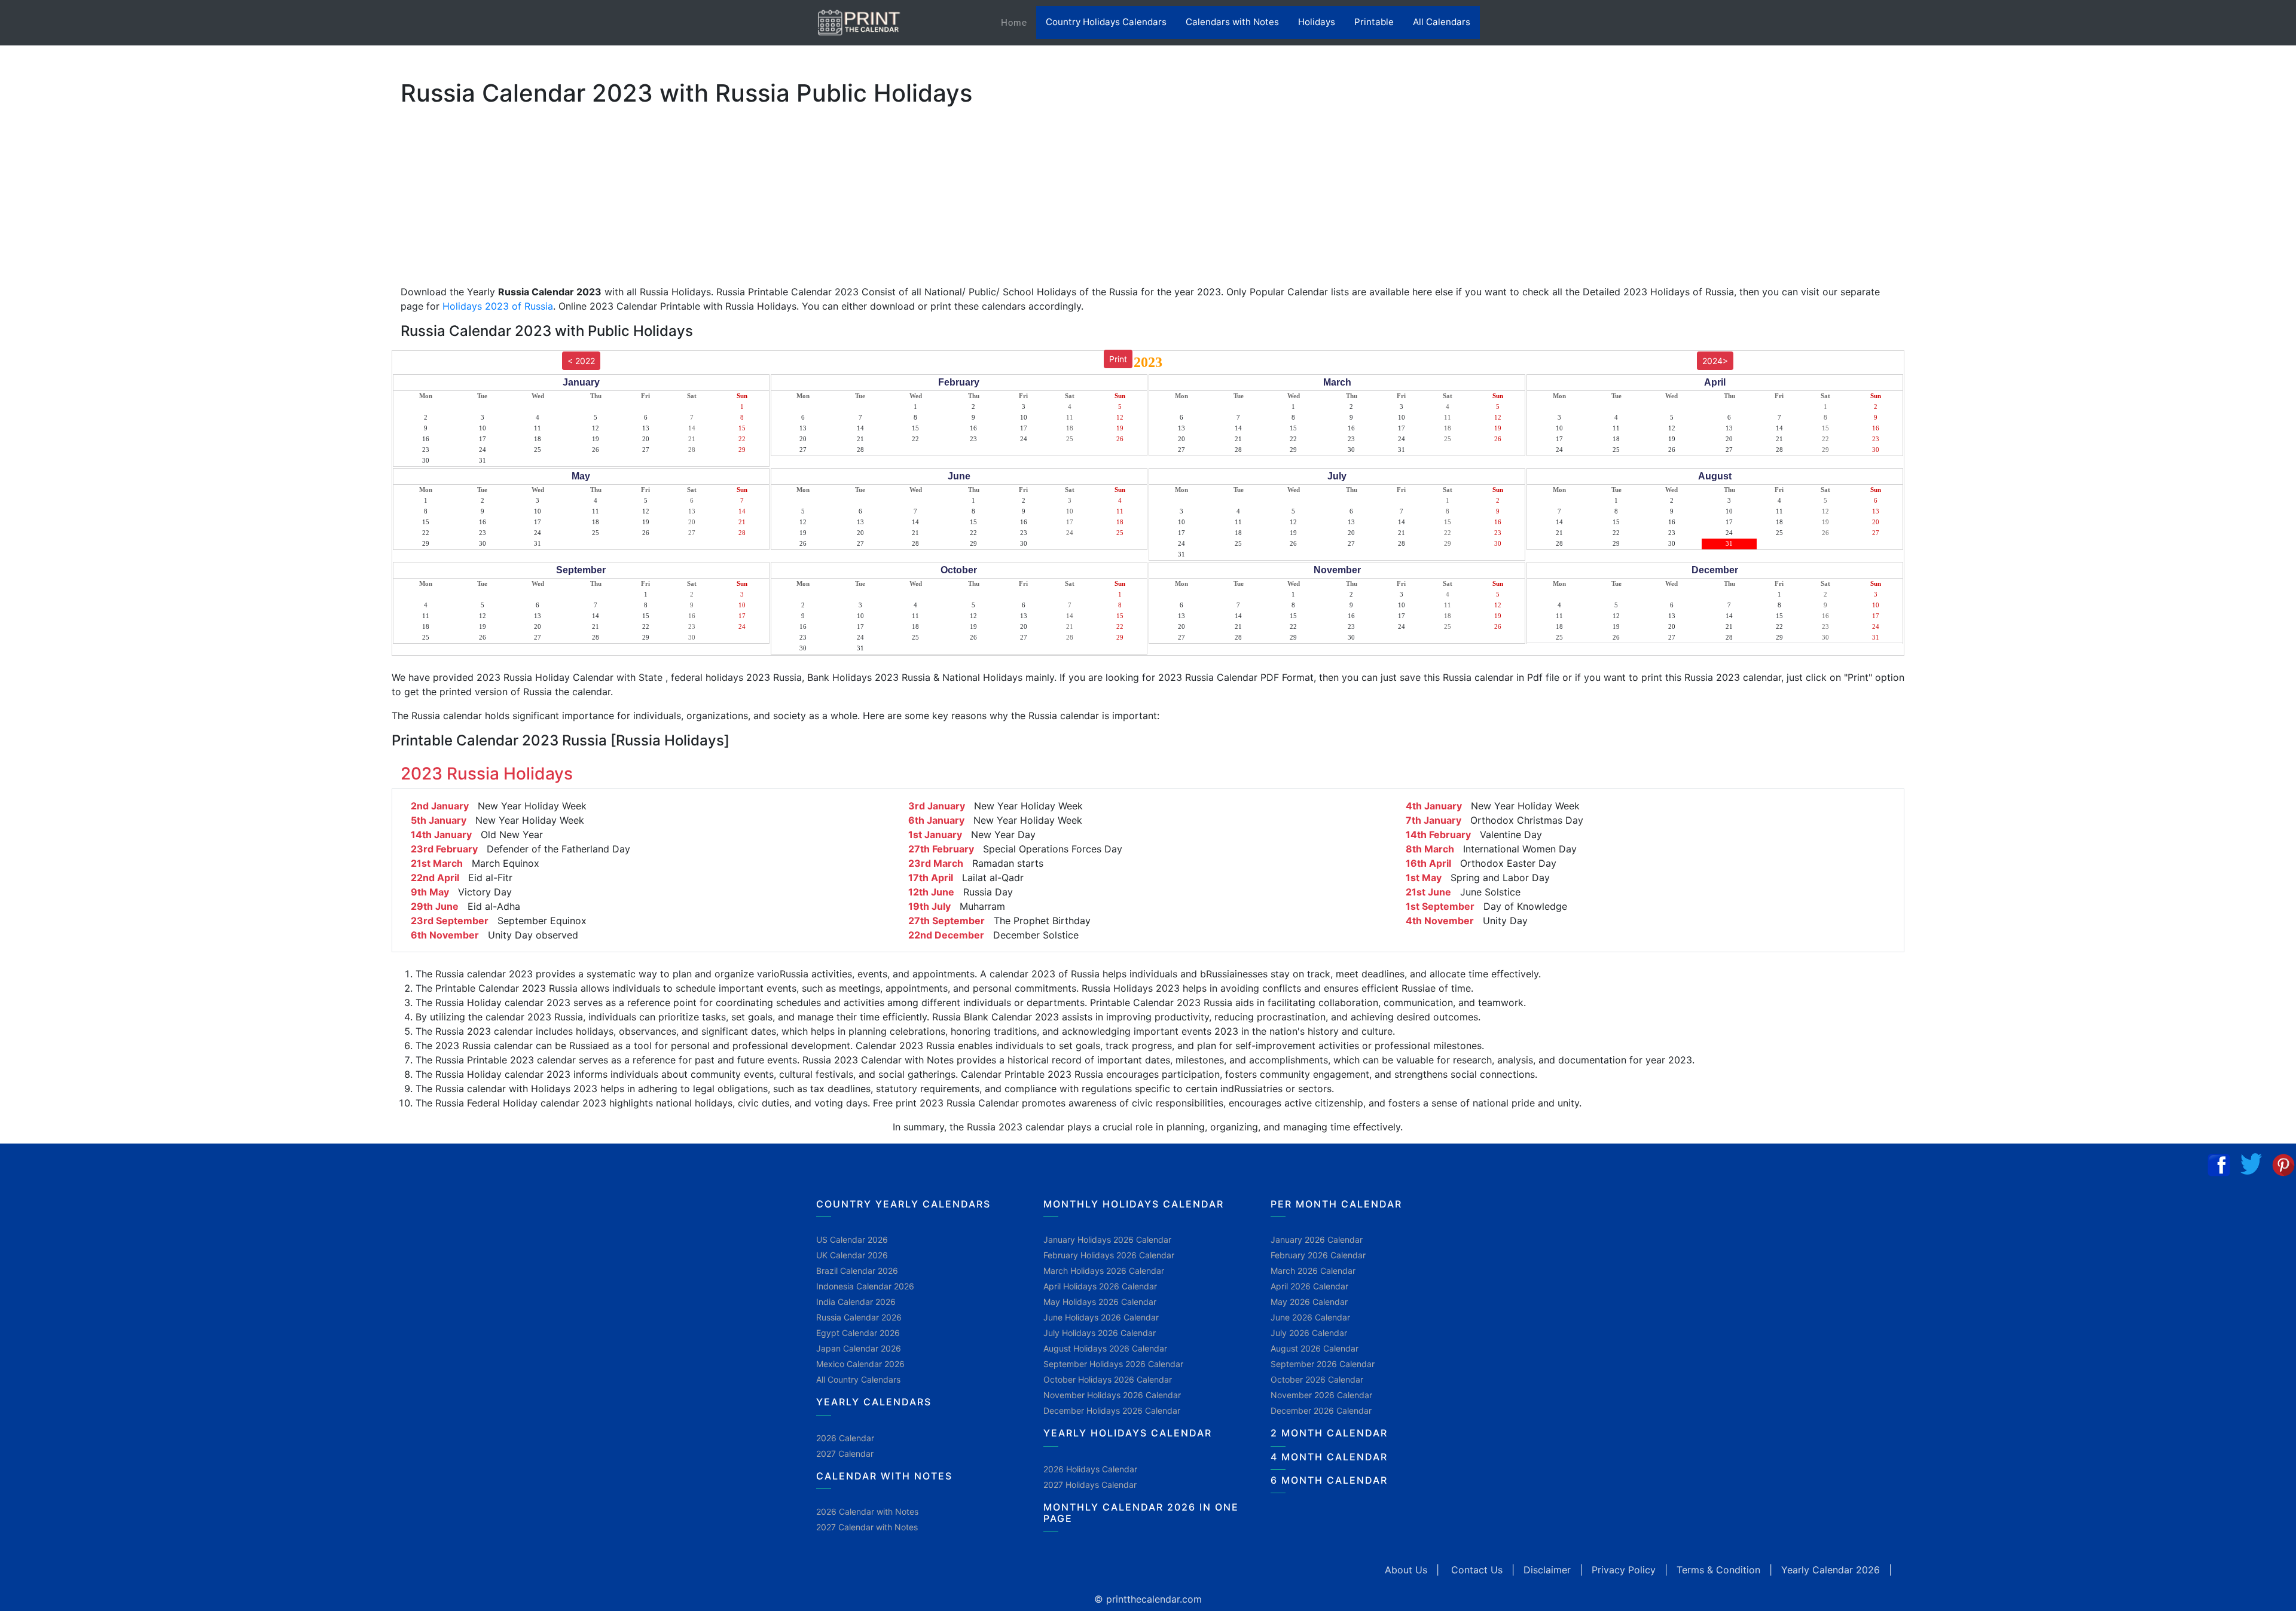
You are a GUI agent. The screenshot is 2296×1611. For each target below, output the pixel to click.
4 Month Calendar (1329, 1457)
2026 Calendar (845, 1438)
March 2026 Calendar (1313, 1271)
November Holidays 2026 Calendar (1112, 1395)
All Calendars (1442, 22)
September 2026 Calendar (1323, 1364)
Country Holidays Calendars (1106, 22)
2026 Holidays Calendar (1090, 1469)
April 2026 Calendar (1309, 1286)
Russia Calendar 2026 (859, 1317)
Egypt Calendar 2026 (858, 1333)
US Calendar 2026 (852, 1239)
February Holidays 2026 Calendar (1109, 1255)
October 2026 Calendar (1317, 1379)
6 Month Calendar (1329, 1480)
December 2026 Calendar (1321, 1410)
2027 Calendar (845, 1453)
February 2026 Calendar (1318, 1255)
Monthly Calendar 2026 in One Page (1141, 1513)
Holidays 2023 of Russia (498, 306)
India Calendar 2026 (856, 1302)
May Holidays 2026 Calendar (1100, 1302)
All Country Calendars (858, 1379)
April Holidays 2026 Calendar (1100, 1286)
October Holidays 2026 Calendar (1108, 1379)
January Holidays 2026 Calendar (1107, 1239)
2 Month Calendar (1329, 1433)
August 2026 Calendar (1315, 1348)
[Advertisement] (69, 374)
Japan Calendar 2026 (859, 1348)
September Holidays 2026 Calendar (1113, 1364)
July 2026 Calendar (1309, 1333)
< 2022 (581, 361)
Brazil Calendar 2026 (857, 1271)
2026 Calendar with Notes (867, 1511)
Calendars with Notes (1232, 22)
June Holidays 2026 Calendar (1101, 1317)
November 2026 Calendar (1321, 1395)
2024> (1715, 361)
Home (1019, 22)
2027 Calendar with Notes (867, 1527)
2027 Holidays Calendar (1090, 1485)
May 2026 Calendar (1309, 1302)
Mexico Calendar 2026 (860, 1364)
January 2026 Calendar (1317, 1239)
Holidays (1317, 22)
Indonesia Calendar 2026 (865, 1286)
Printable (1374, 22)
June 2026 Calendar (1310, 1317)
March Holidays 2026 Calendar (1104, 1271)
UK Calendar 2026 (852, 1255)
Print (1118, 359)
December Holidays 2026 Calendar (1112, 1410)
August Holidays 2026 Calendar (1105, 1348)
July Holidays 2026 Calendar (1100, 1333)
